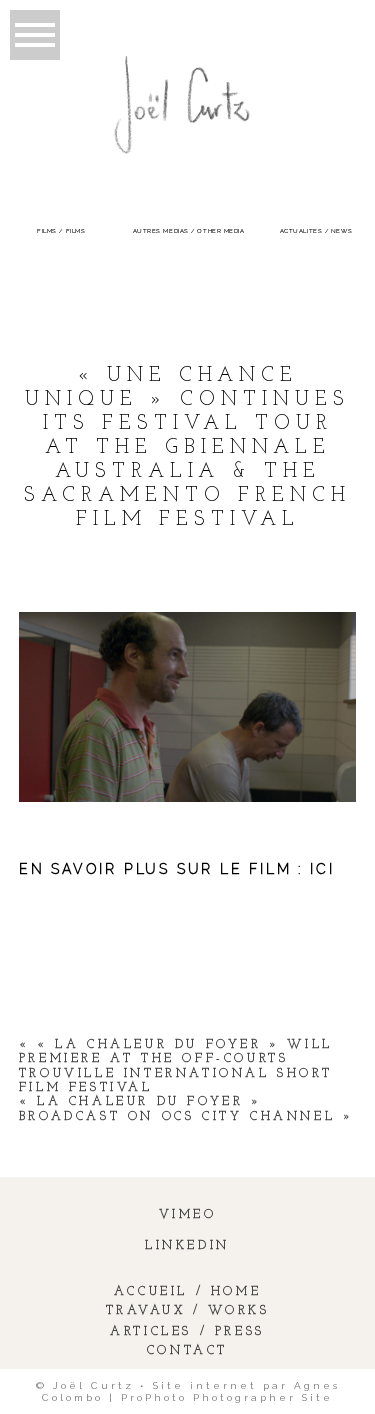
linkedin (187, 1246)
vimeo (188, 1215)
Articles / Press (187, 1332)
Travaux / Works (188, 1311)
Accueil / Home (187, 1292)
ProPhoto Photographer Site (227, 1397)
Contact (187, 1351)
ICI (322, 869)
